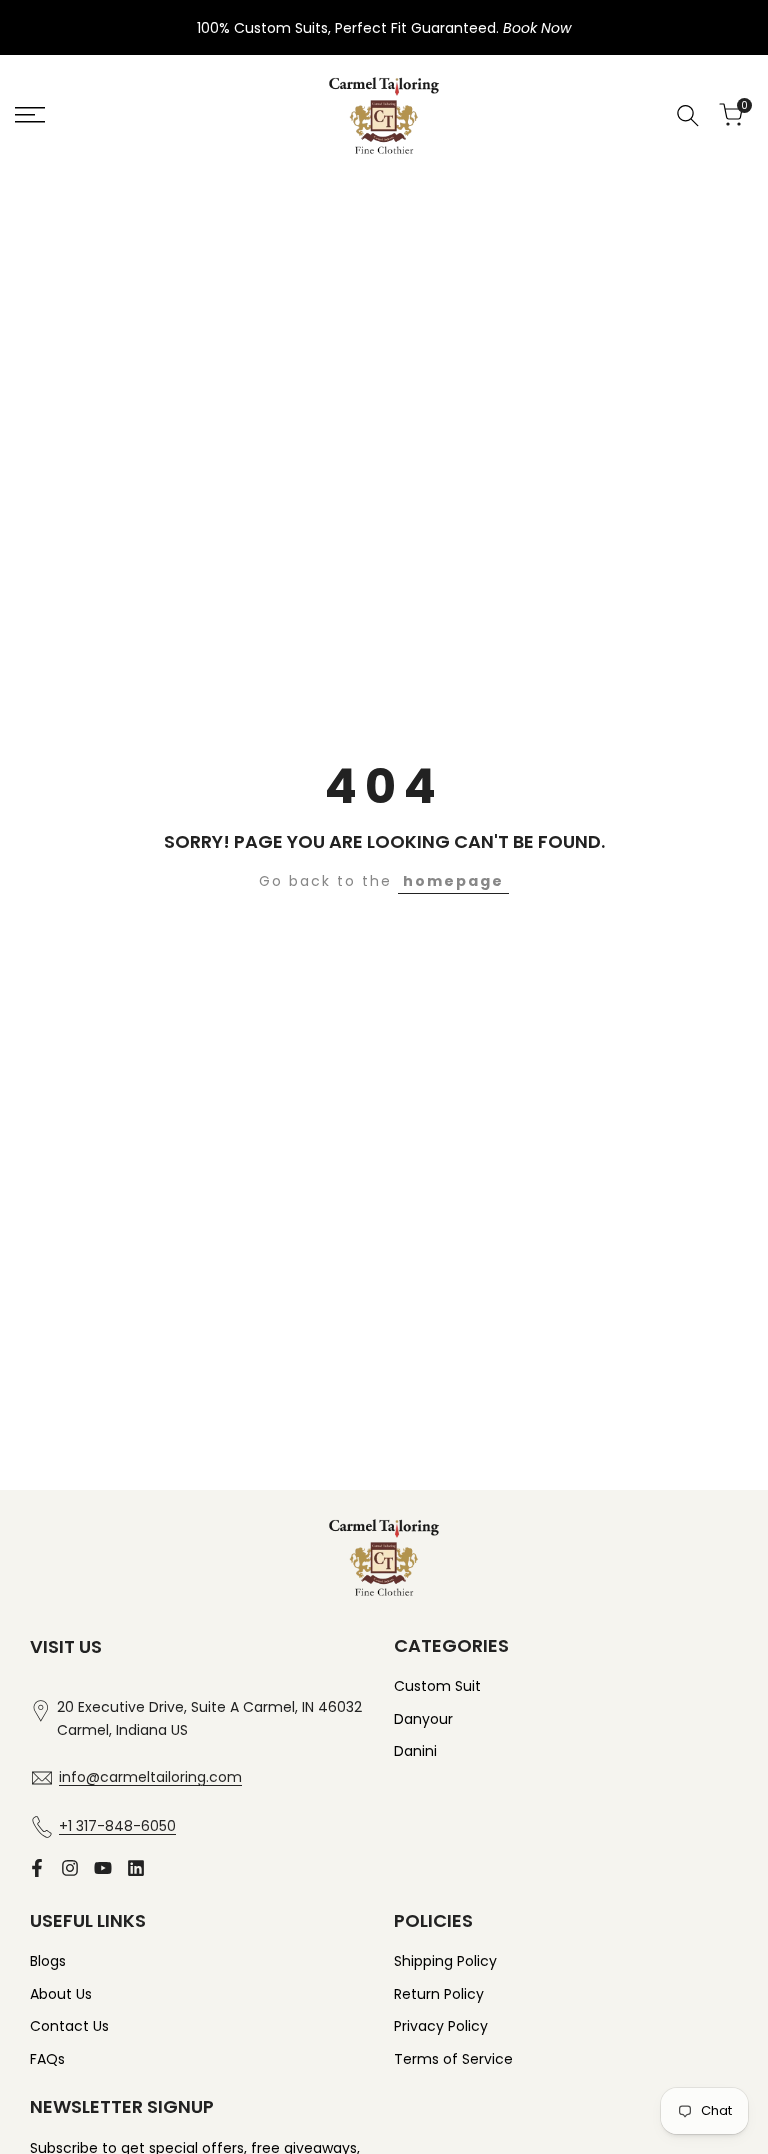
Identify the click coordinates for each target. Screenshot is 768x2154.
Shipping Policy (445, 1961)
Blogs (48, 1961)
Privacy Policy (441, 2026)
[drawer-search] (688, 115)
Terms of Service (453, 2059)
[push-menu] (30, 115)
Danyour (423, 1719)
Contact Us (69, 2026)
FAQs (47, 2059)
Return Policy (439, 1994)
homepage (453, 881)
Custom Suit (437, 1686)
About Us (61, 1994)
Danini (415, 1751)
